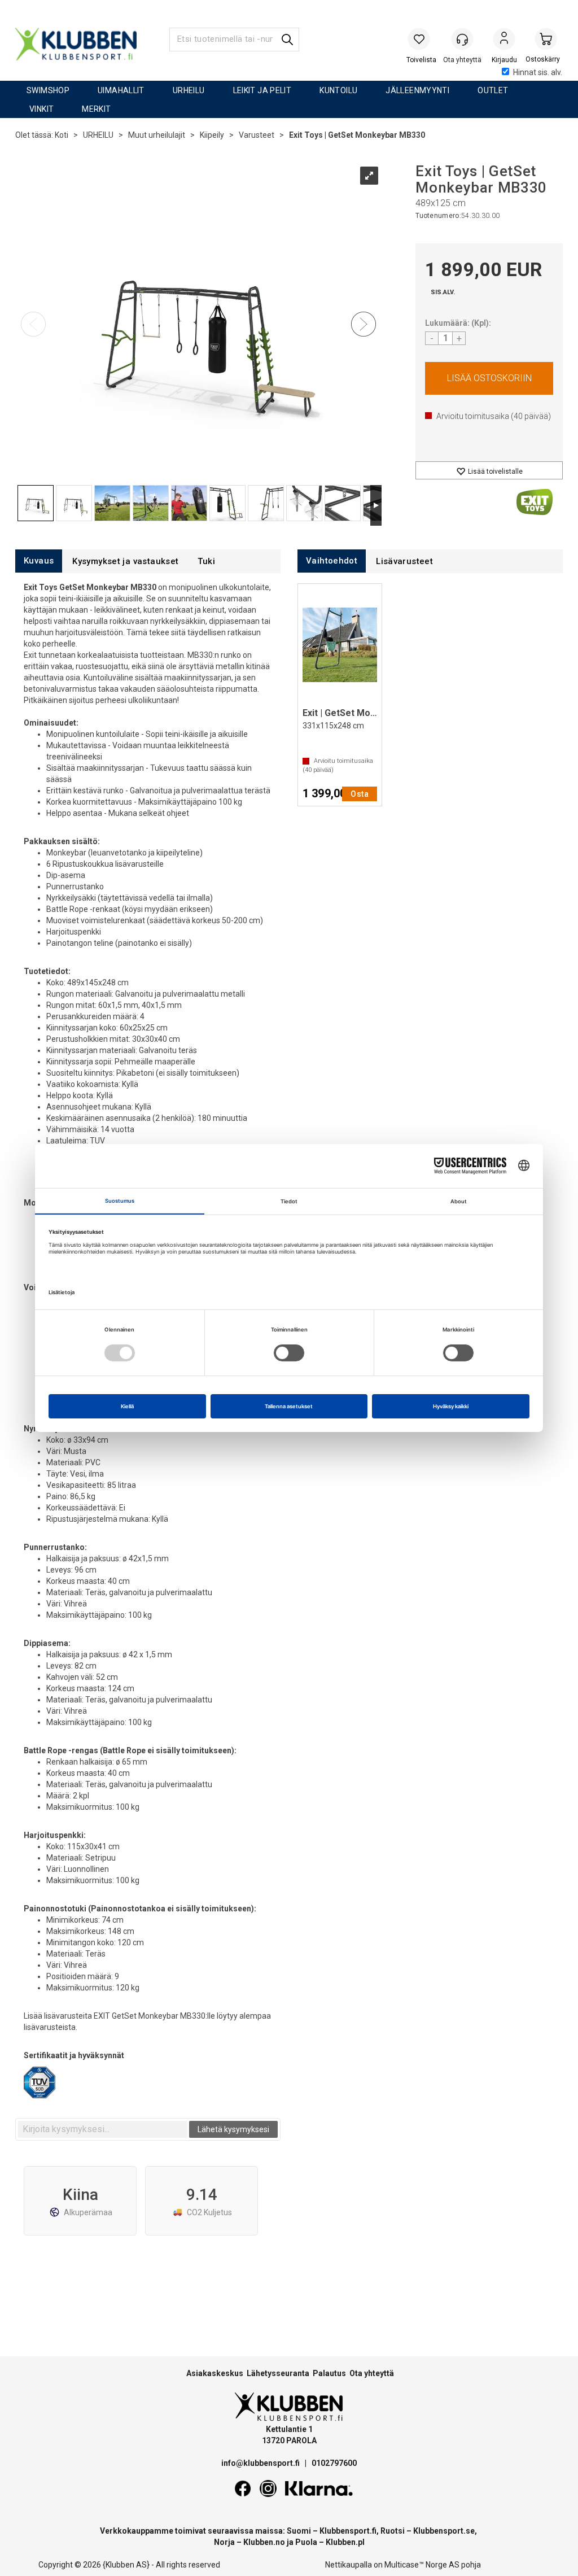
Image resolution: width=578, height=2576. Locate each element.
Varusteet (257, 135)
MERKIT (96, 109)
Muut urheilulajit (157, 135)
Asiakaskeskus (215, 2373)
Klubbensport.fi (348, 2531)
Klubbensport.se (444, 2531)
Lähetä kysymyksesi (233, 2129)
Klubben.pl (345, 2542)
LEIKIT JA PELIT (262, 90)
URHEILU (189, 90)
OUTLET (493, 90)
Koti (62, 135)
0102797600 (334, 2463)
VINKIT (41, 109)
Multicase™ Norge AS (422, 2565)
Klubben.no (264, 2542)
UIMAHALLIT (121, 90)
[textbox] (103, 2129)
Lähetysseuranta (278, 2373)
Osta (489, 378)
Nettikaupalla (349, 2565)
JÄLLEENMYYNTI (417, 90)
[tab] (39, 561)
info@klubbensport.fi (261, 2463)
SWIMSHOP (48, 90)
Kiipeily (212, 135)
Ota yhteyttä (372, 2373)
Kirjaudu (504, 40)
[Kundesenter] (462, 39)
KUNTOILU (338, 90)
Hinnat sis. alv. (538, 72)
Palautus (329, 2373)
